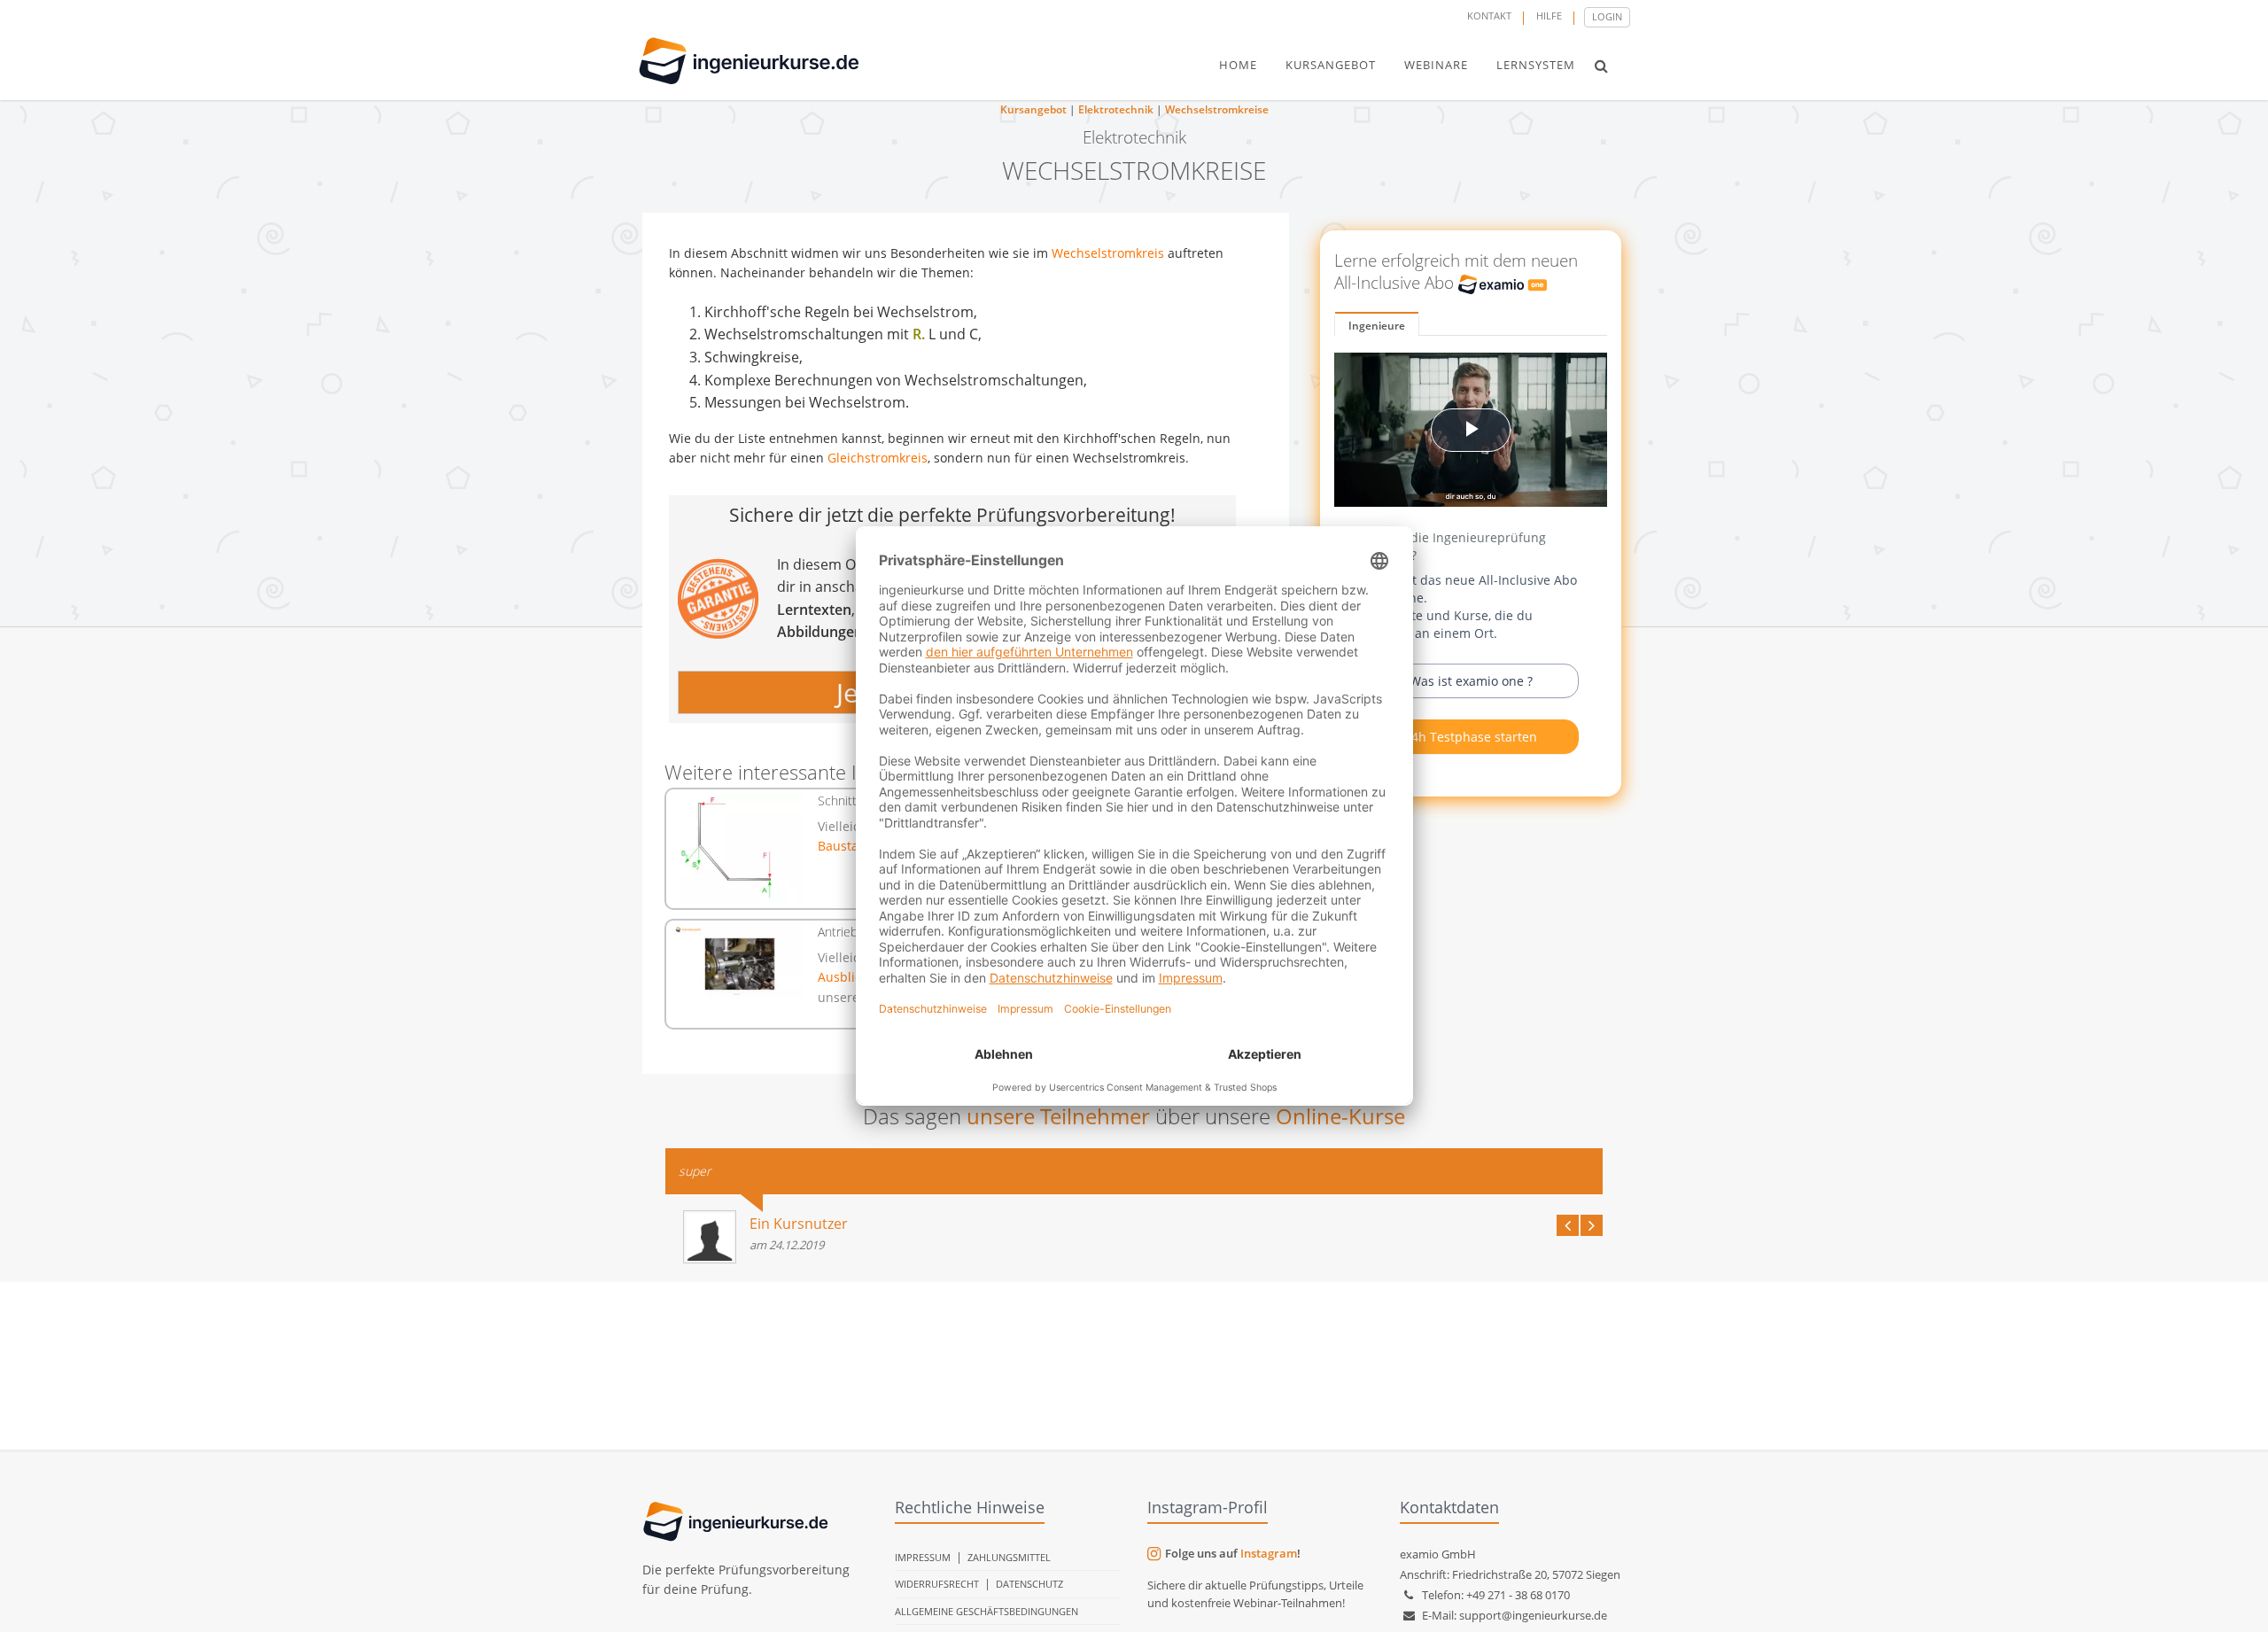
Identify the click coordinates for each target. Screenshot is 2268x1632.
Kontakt (1489, 16)
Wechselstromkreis (1108, 253)
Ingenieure (1377, 326)
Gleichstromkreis (878, 458)
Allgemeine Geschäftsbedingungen (986, 1611)
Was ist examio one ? (1471, 681)
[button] (1601, 66)
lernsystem (1536, 65)
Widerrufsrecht (937, 1584)
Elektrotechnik (1116, 109)
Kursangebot (1033, 109)
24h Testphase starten (1471, 737)
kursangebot (1331, 65)
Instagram (1269, 1553)
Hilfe (1549, 16)
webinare (1436, 65)
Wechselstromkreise (1217, 109)
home (1238, 65)
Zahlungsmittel (1009, 1557)
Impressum (923, 1557)
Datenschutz (1029, 1584)
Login (1607, 16)
